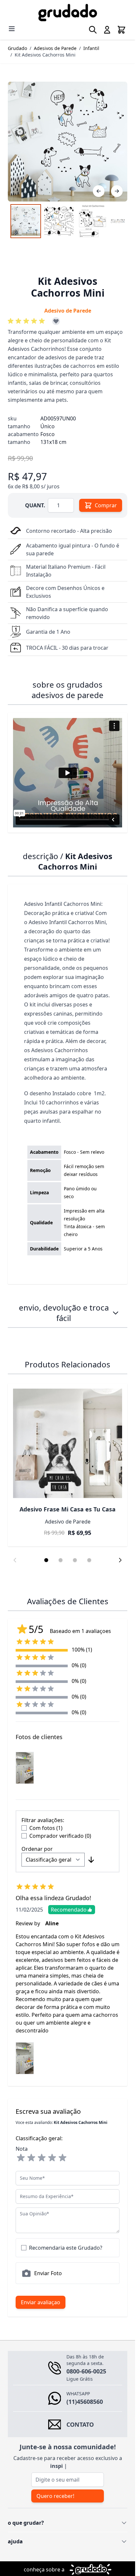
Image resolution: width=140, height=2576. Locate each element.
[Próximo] (117, 191)
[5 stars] (63, 2158)
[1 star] (21, 2158)
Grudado (17, 48)
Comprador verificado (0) (60, 1836)
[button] (27, 321)
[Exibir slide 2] (61, 1560)
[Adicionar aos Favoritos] (56, 321)
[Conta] (107, 30)
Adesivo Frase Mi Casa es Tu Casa (68, 1509)
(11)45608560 (85, 2402)
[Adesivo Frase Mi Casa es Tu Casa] (68, 1443)
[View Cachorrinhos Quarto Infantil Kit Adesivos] (26, 221)
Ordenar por (37, 1849)
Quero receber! (55, 2496)
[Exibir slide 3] (75, 1560)
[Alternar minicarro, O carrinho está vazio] (121, 30)
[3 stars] (42, 2158)
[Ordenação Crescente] (91, 1860)
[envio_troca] (116, 1313)
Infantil (91, 48)
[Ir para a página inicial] (68, 13)
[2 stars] (31, 2158)
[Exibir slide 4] (89, 1560)
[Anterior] (99, 191)
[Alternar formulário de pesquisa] (93, 30)
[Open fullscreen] (68, 142)
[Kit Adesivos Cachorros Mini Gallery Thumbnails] (68, 221)
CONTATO (80, 2424)
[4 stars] (52, 2158)
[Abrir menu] (12, 29)
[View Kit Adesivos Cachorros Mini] (92, 221)
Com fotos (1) (46, 1828)
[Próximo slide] (120, 1560)
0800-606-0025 (86, 2371)
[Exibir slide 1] (46, 1560)
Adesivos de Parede (55, 48)
